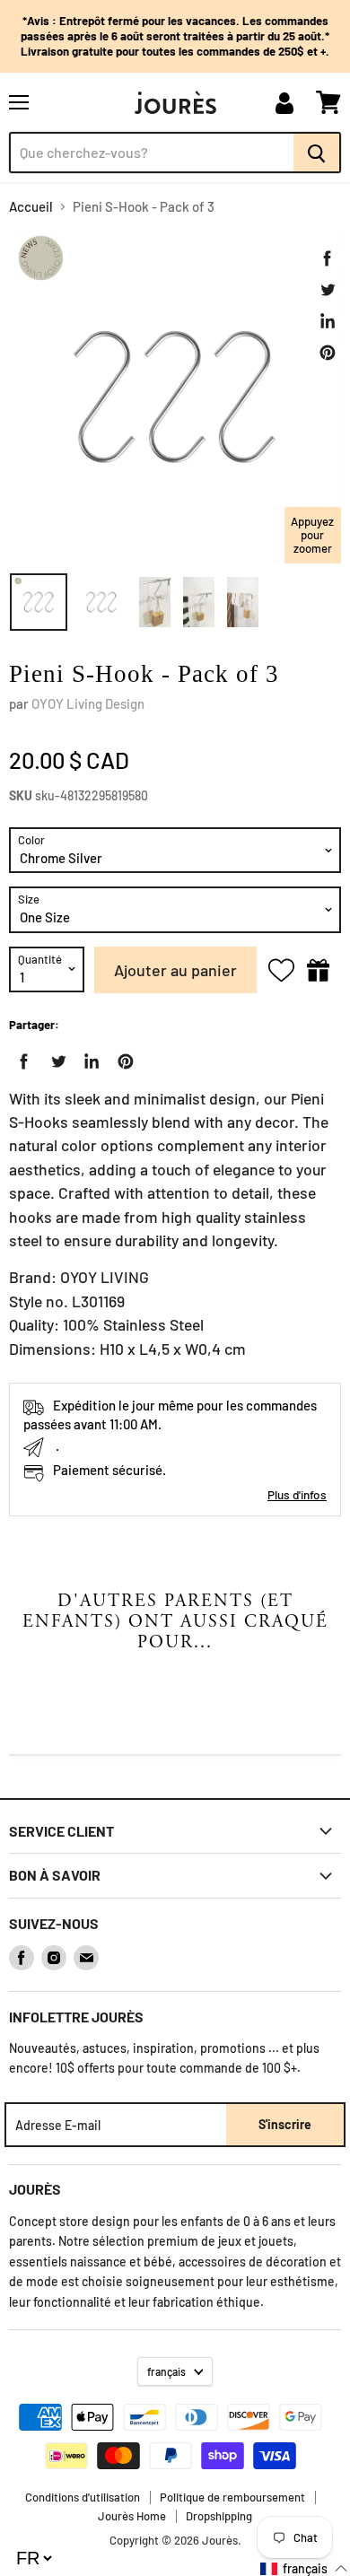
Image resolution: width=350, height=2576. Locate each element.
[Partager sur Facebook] (328, 258)
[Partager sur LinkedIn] (328, 321)
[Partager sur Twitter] (328, 290)
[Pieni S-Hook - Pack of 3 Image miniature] (39, 602)
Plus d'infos (297, 1494)
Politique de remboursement (232, 2497)
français (166, 2371)
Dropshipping (219, 2516)
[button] (304, 2568)
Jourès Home (132, 2516)
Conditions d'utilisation (83, 2497)
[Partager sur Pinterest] (328, 353)
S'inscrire (285, 2124)
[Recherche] (317, 153)
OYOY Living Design (88, 703)
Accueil (31, 207)
